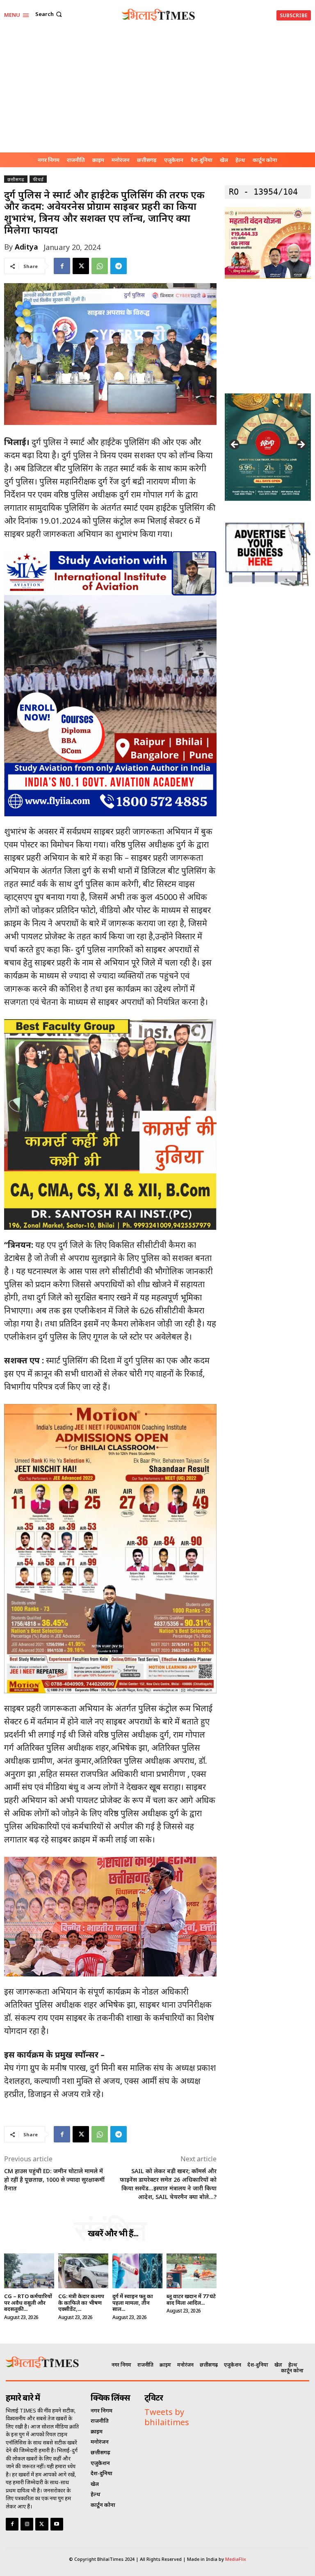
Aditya (26, 247)
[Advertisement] (157, 91)
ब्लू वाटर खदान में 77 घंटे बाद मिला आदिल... (191, 2299)
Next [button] (301, 445)
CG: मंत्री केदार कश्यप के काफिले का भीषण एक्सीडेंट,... (81, 2302)
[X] (81, 266)
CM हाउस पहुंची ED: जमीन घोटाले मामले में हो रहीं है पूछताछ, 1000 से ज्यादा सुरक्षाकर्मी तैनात (54, 2180)
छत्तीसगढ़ (16, 179)
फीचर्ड (38, 179)
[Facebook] (62, 266)
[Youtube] (57, 2524)
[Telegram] (119, 266)
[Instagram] (27, 2524)
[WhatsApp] (100, 266)
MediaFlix (236, 2559)
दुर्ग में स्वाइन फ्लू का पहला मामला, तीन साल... (133, 2302)
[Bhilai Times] (159, 15)
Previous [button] (235, 445)
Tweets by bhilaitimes (167, 2417)
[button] (49, 14)
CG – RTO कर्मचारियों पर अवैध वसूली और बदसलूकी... (28, 2302)
